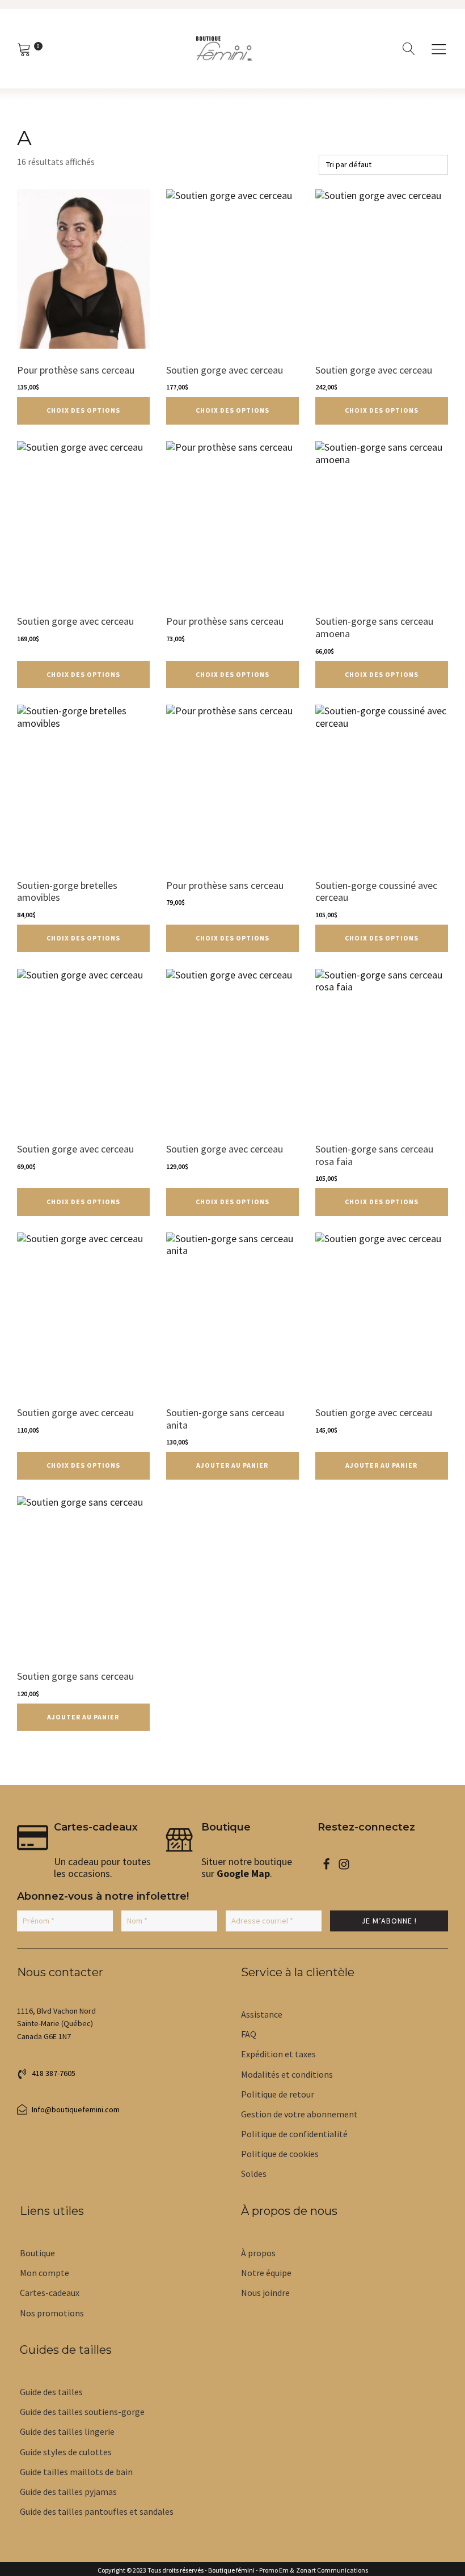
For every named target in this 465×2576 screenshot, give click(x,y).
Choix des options (83, 410)
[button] (439, 49)
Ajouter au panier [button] (232, 1465)
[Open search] (409, 49)
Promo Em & (276, 2570)
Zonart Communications (331, 2570)
